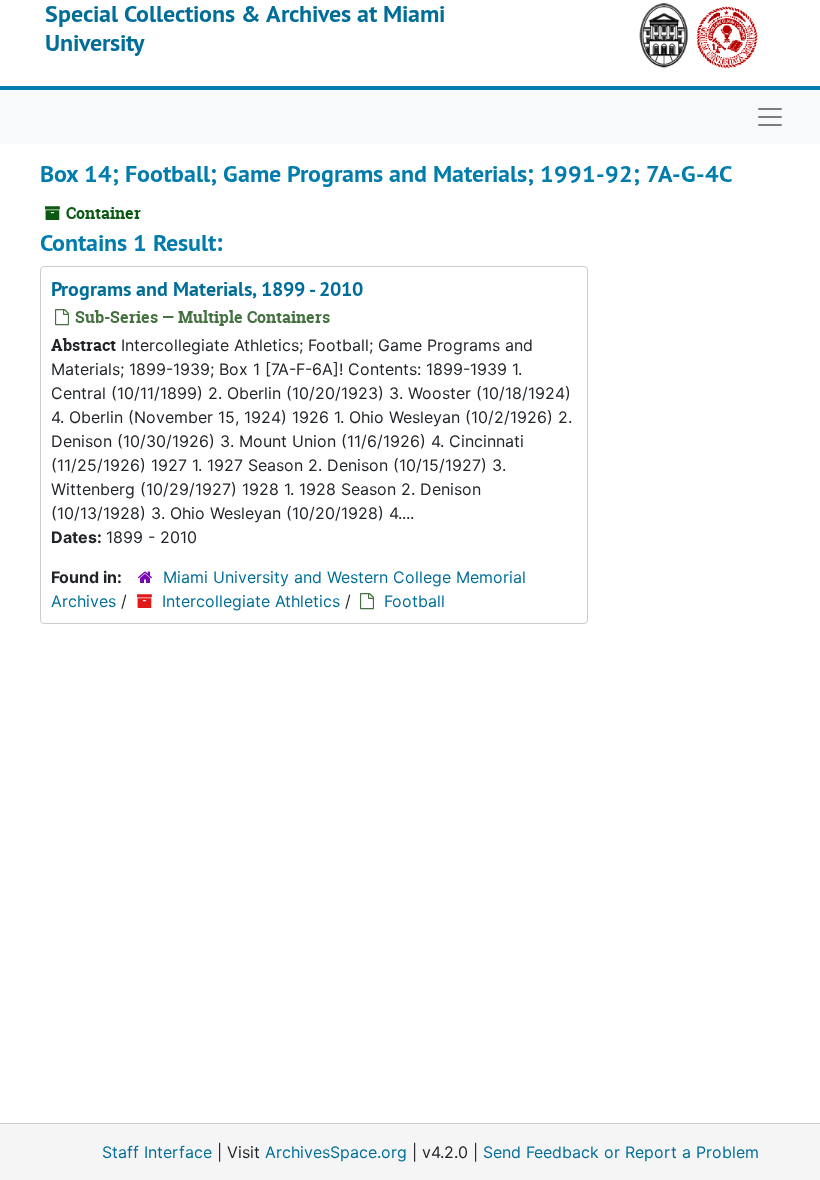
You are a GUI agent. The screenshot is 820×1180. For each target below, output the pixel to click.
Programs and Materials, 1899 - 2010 (207, 289)
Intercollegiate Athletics (251, 601)
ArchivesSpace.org (336, 1152)
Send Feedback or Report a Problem (621, 1152)
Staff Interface (157, 1152)
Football (414, 601)
